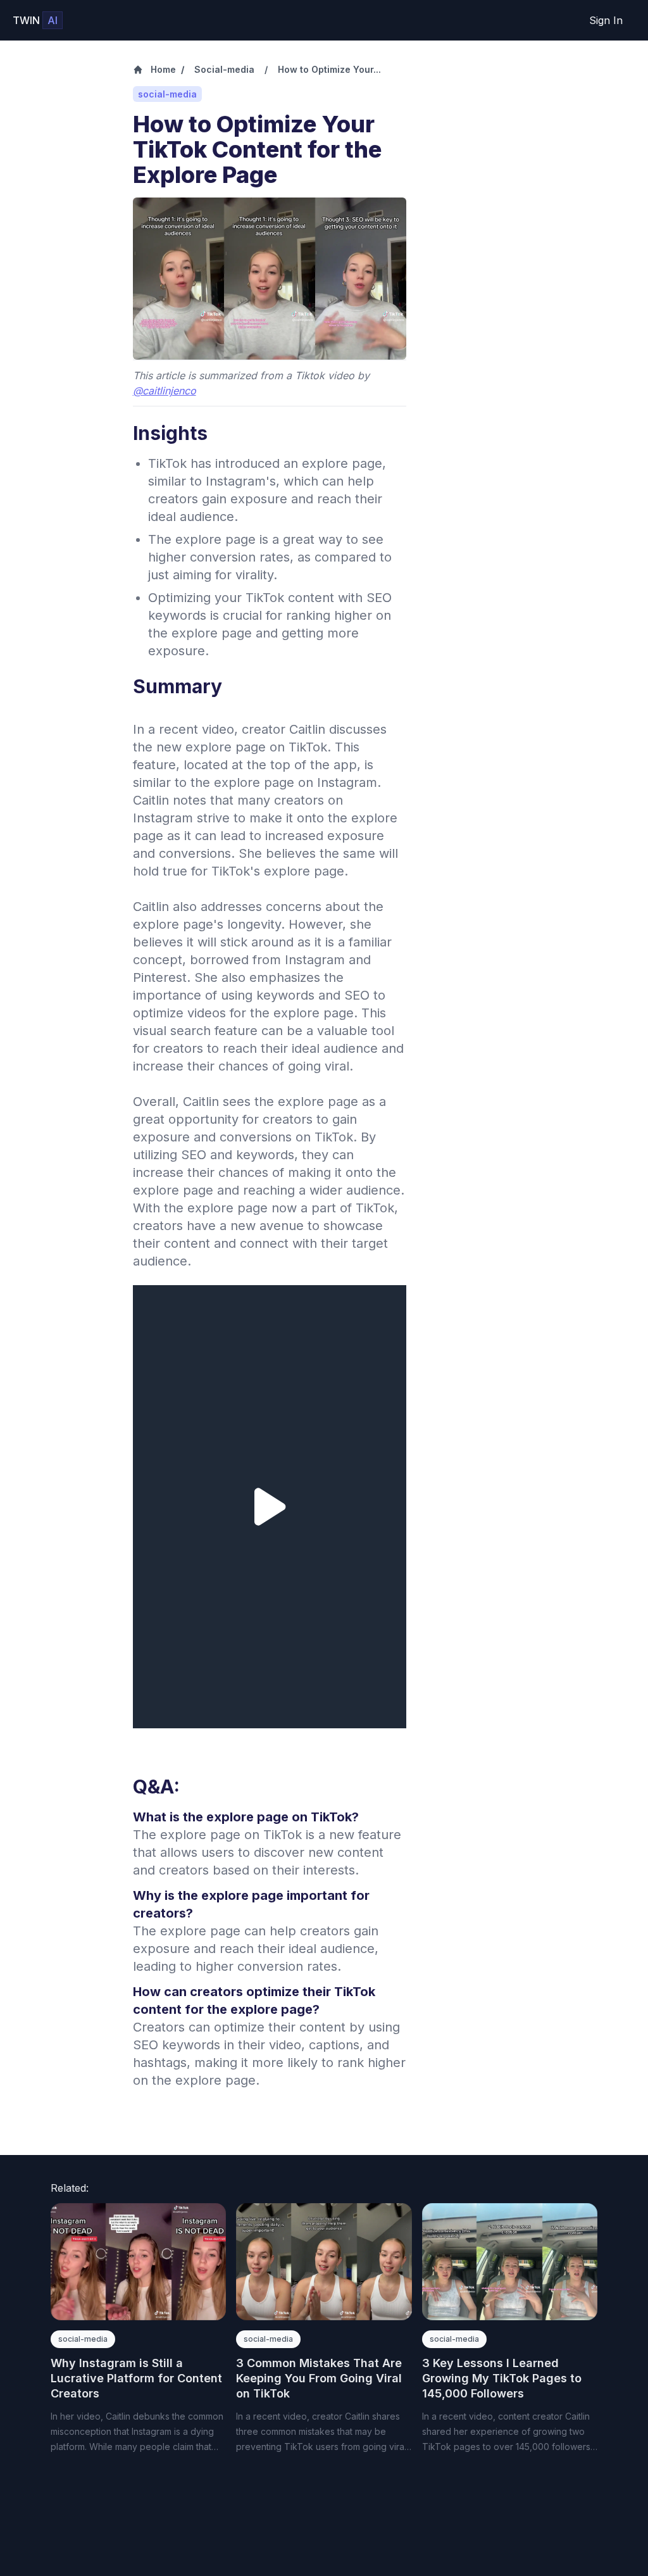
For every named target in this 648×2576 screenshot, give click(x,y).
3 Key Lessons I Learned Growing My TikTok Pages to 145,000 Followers (502, 2378)
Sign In (606, 20)
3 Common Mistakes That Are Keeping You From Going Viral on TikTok (319, 2378)
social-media (83, 2339)
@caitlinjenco (165, 391)
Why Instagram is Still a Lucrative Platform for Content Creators (136, 2378)
